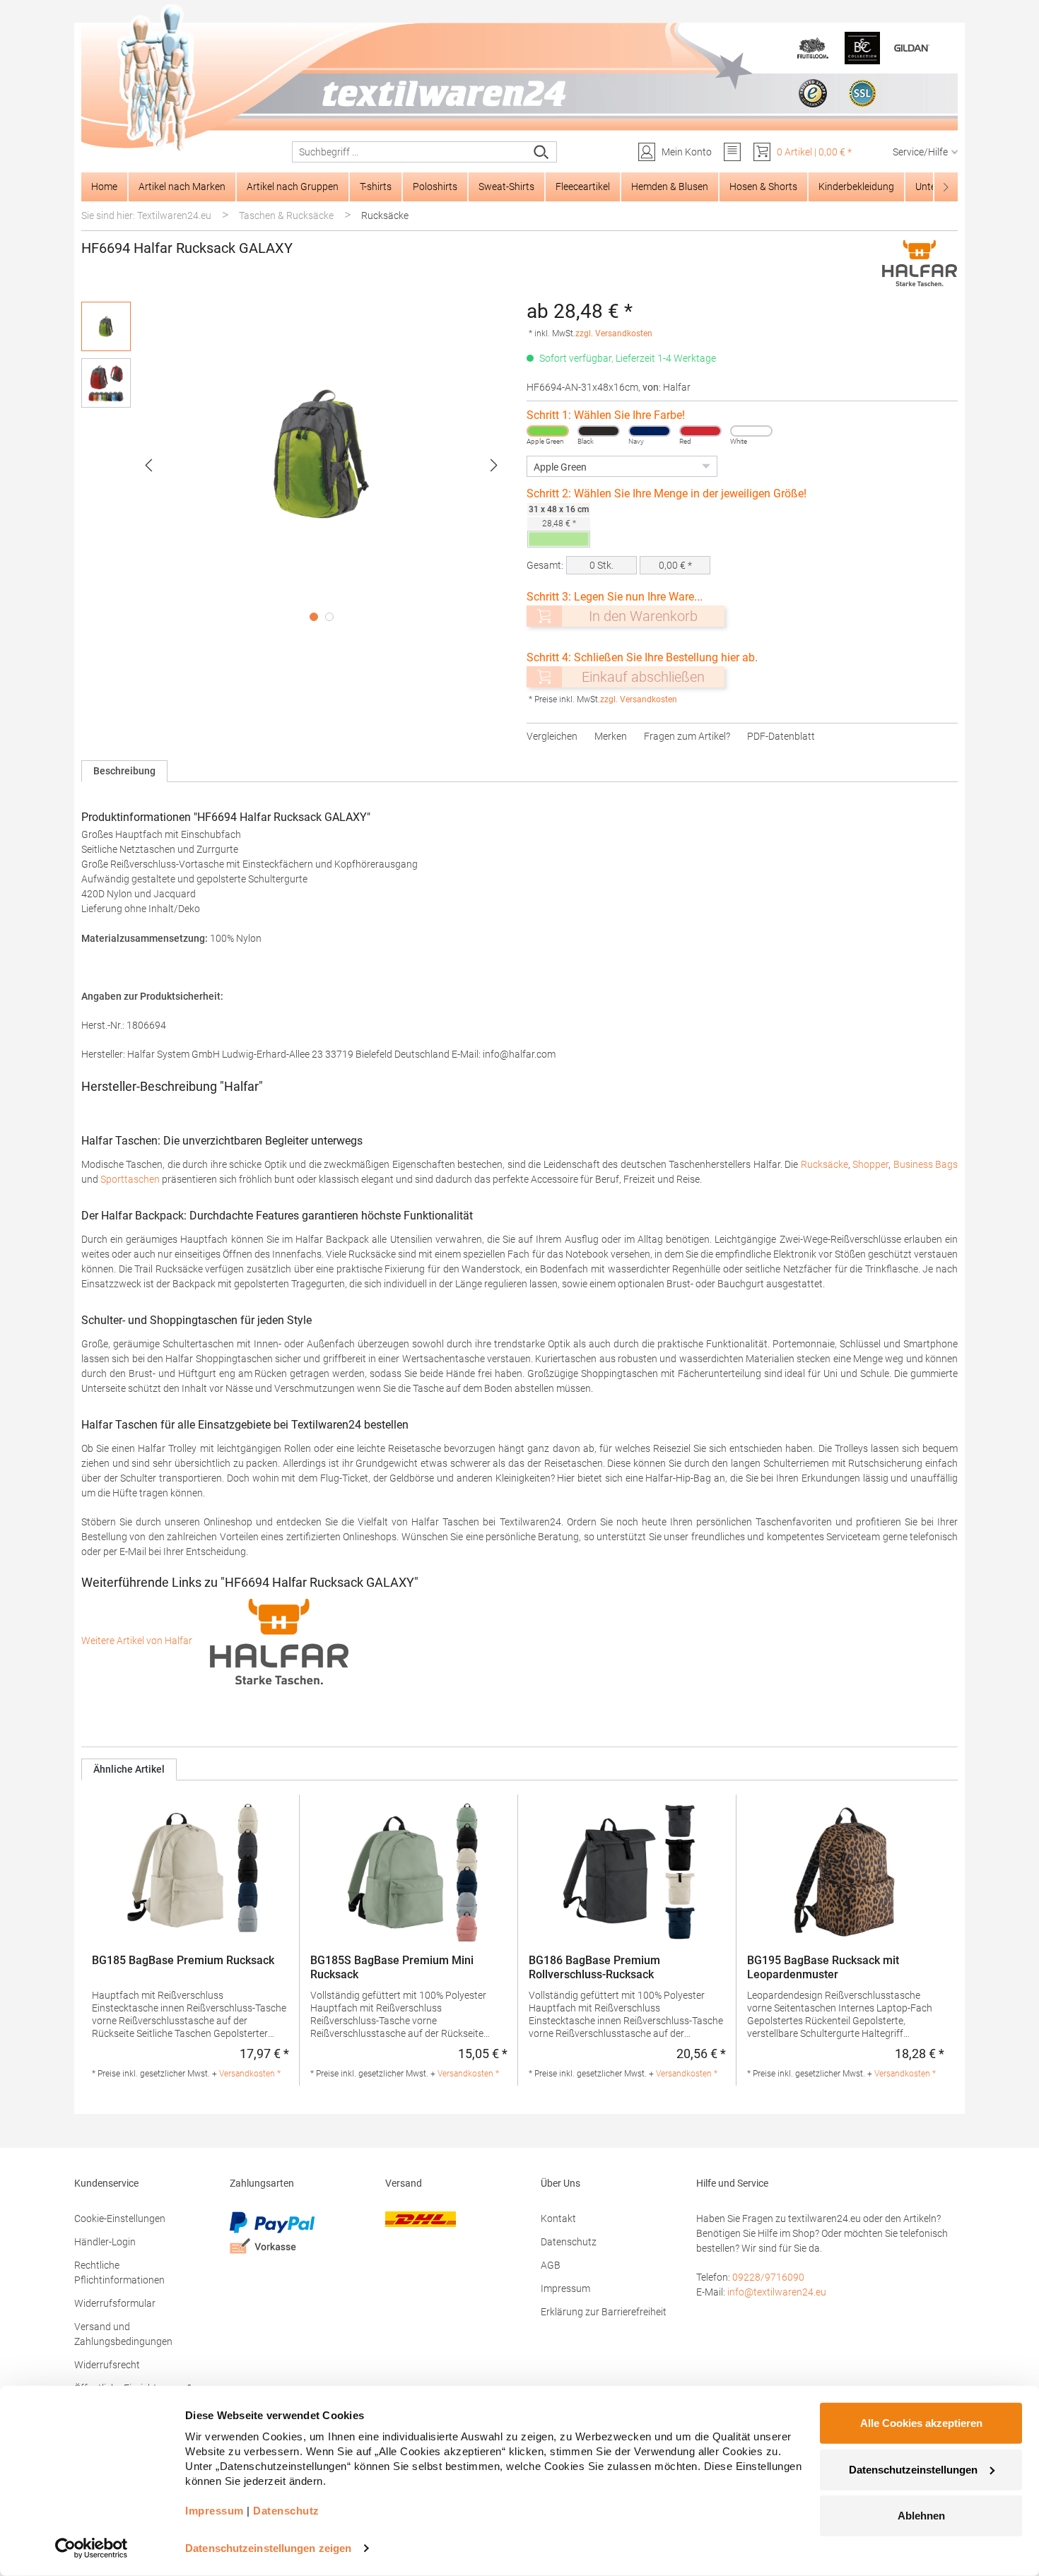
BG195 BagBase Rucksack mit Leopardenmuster (823, 1967)
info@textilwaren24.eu (777, 2292)
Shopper (870, 1164)
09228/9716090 (768, 2277)
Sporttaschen (130, 1179)
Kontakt (558, 2218)
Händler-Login (105, 2242)
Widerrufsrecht (107, 2365)
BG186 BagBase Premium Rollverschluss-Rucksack (594, 1967)
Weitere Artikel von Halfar (138, 1641)
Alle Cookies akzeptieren (921, 2423)
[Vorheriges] (148, 465)
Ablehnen (921, 2516)
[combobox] (410, 152)
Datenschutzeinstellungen (913, 2469)
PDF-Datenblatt (781, 736)
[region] (297, 465)
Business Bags (926, 1164)
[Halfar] (920, 263)
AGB (551, 2265)
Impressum (565, 2288)
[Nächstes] (494, 465)
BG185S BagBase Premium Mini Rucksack (392, 1967)
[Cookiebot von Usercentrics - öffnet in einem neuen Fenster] (92, 2548)
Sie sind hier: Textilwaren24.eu (146, 215)
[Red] (700, 431)
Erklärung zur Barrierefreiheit (604, 2312)
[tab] (124, 771)
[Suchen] (542, 152)
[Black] (599, 431)
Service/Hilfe (920, 152)
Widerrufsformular (115, 2303)
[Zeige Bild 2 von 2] (329, 617)
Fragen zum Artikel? (687, 736)
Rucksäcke (824, 1164)
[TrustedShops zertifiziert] (813, 93)
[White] (751, 431)
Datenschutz (569, 2242)
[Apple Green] (548, 431)
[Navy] (650, 431)
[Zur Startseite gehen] (519, 78)
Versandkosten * (250, 2074)
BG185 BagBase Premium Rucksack (183, 1960)
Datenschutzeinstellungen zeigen (268, 2548)
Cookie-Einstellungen (120, 2218)
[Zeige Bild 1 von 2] (314, 617)
